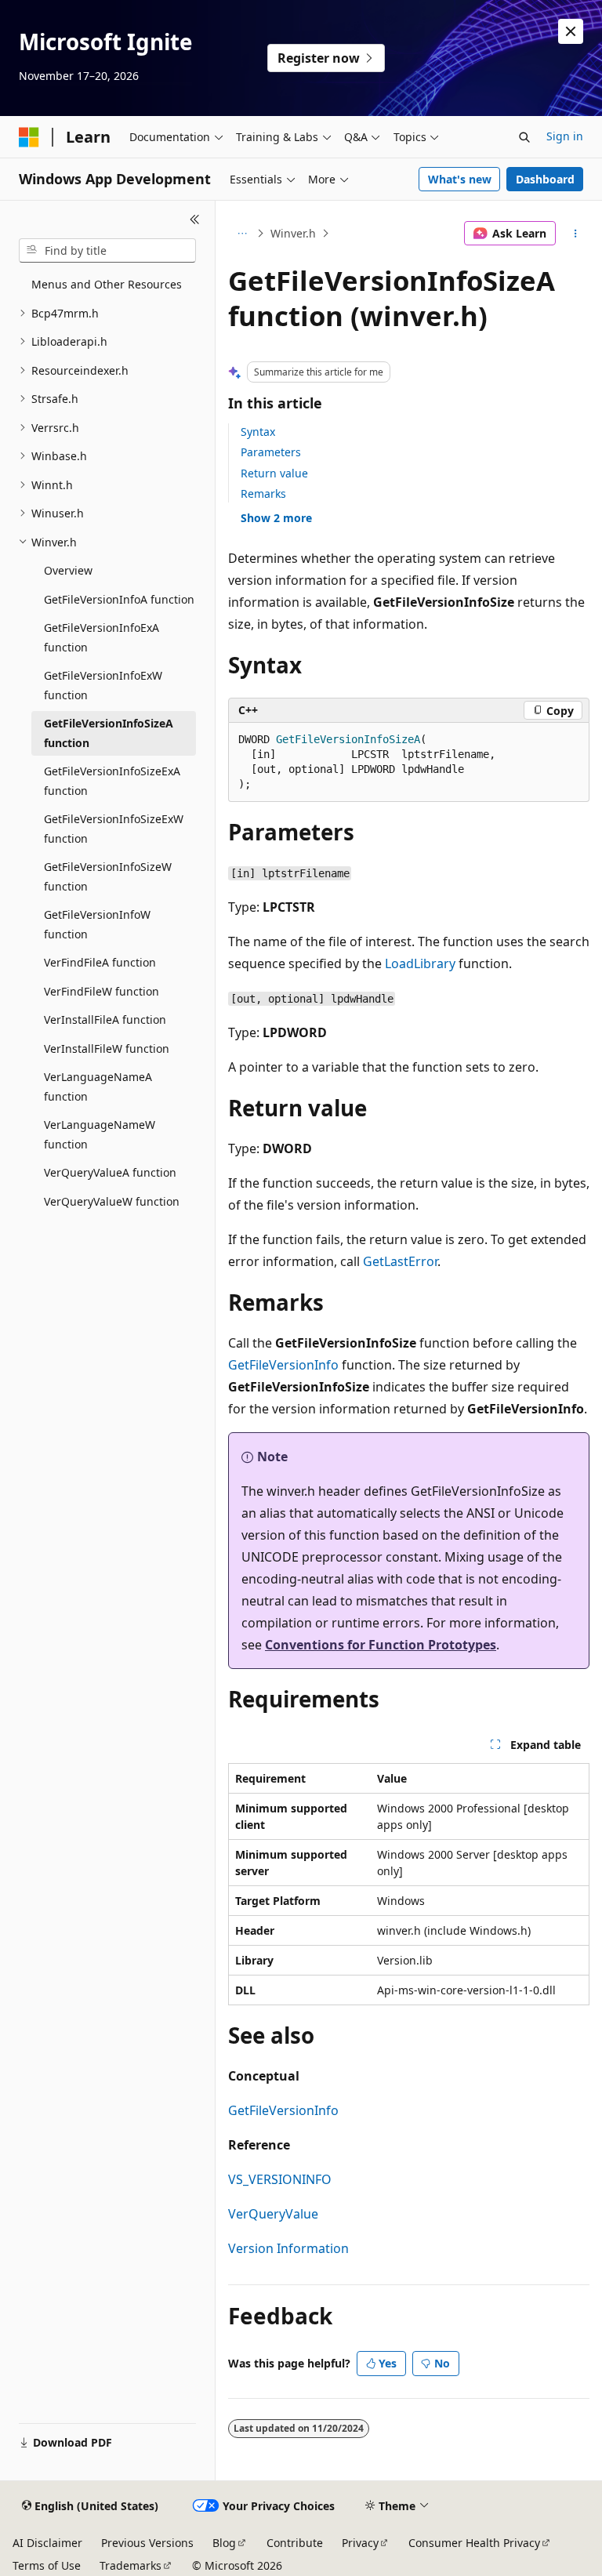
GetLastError (400, 1261)
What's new (460, 179)
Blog (224, 2543)
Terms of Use (47, 2565)
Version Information (288, 2248)
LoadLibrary (420, 963)
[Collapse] (195, 220)
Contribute (295, 2543)
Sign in (565, 136)
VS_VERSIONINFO (280, 2179)
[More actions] (576, 234)
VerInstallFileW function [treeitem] (107, 1049)
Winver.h (293, 233)
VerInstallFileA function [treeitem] (105, 1020)
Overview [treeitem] (68, 570)
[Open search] (524, 137)
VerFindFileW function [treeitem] (102, 991)
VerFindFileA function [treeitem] (100, 962)
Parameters (271, 452)
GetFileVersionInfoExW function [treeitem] (103, 685)
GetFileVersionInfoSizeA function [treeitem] (109, 733)
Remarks (263, 493)
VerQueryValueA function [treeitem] (110, 1172)
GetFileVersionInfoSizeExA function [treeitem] (112, 781)
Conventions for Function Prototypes (381, 1645)
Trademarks (131, 2565)
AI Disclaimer (47, 2543)
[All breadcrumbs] (242, 234)
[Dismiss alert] (571, 31)
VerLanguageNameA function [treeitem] (98, 1087)
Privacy (360, 2543)
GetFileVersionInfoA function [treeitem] (119, 599)
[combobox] (107, 251)
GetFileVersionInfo (283, 1365)
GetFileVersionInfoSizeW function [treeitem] (108, 876)
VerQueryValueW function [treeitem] (112, 1201)
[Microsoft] (29, 137)
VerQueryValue (273, 2214)
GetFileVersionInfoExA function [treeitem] (102, 637)
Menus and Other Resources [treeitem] (107, 284)
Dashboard (545, 179)
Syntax (258, 432)
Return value (274, 473)
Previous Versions (147, 2543)
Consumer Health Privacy (474, 2543)
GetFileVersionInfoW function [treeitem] (97, 924)
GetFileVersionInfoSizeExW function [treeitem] (114, 829)
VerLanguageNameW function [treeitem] (100, 1134)
